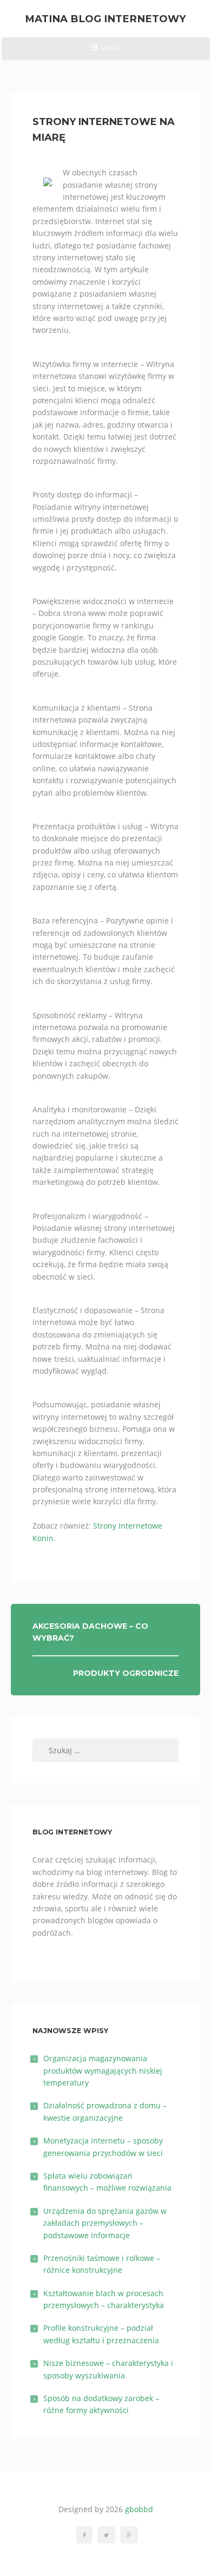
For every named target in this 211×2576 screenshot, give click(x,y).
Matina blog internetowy (105, 19)
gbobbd (139, 2509)
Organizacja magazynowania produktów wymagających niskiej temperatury (103, 2070)
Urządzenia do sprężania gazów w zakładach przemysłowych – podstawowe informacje (105, 2223)
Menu (105, 52)
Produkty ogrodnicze (126, 1673)
